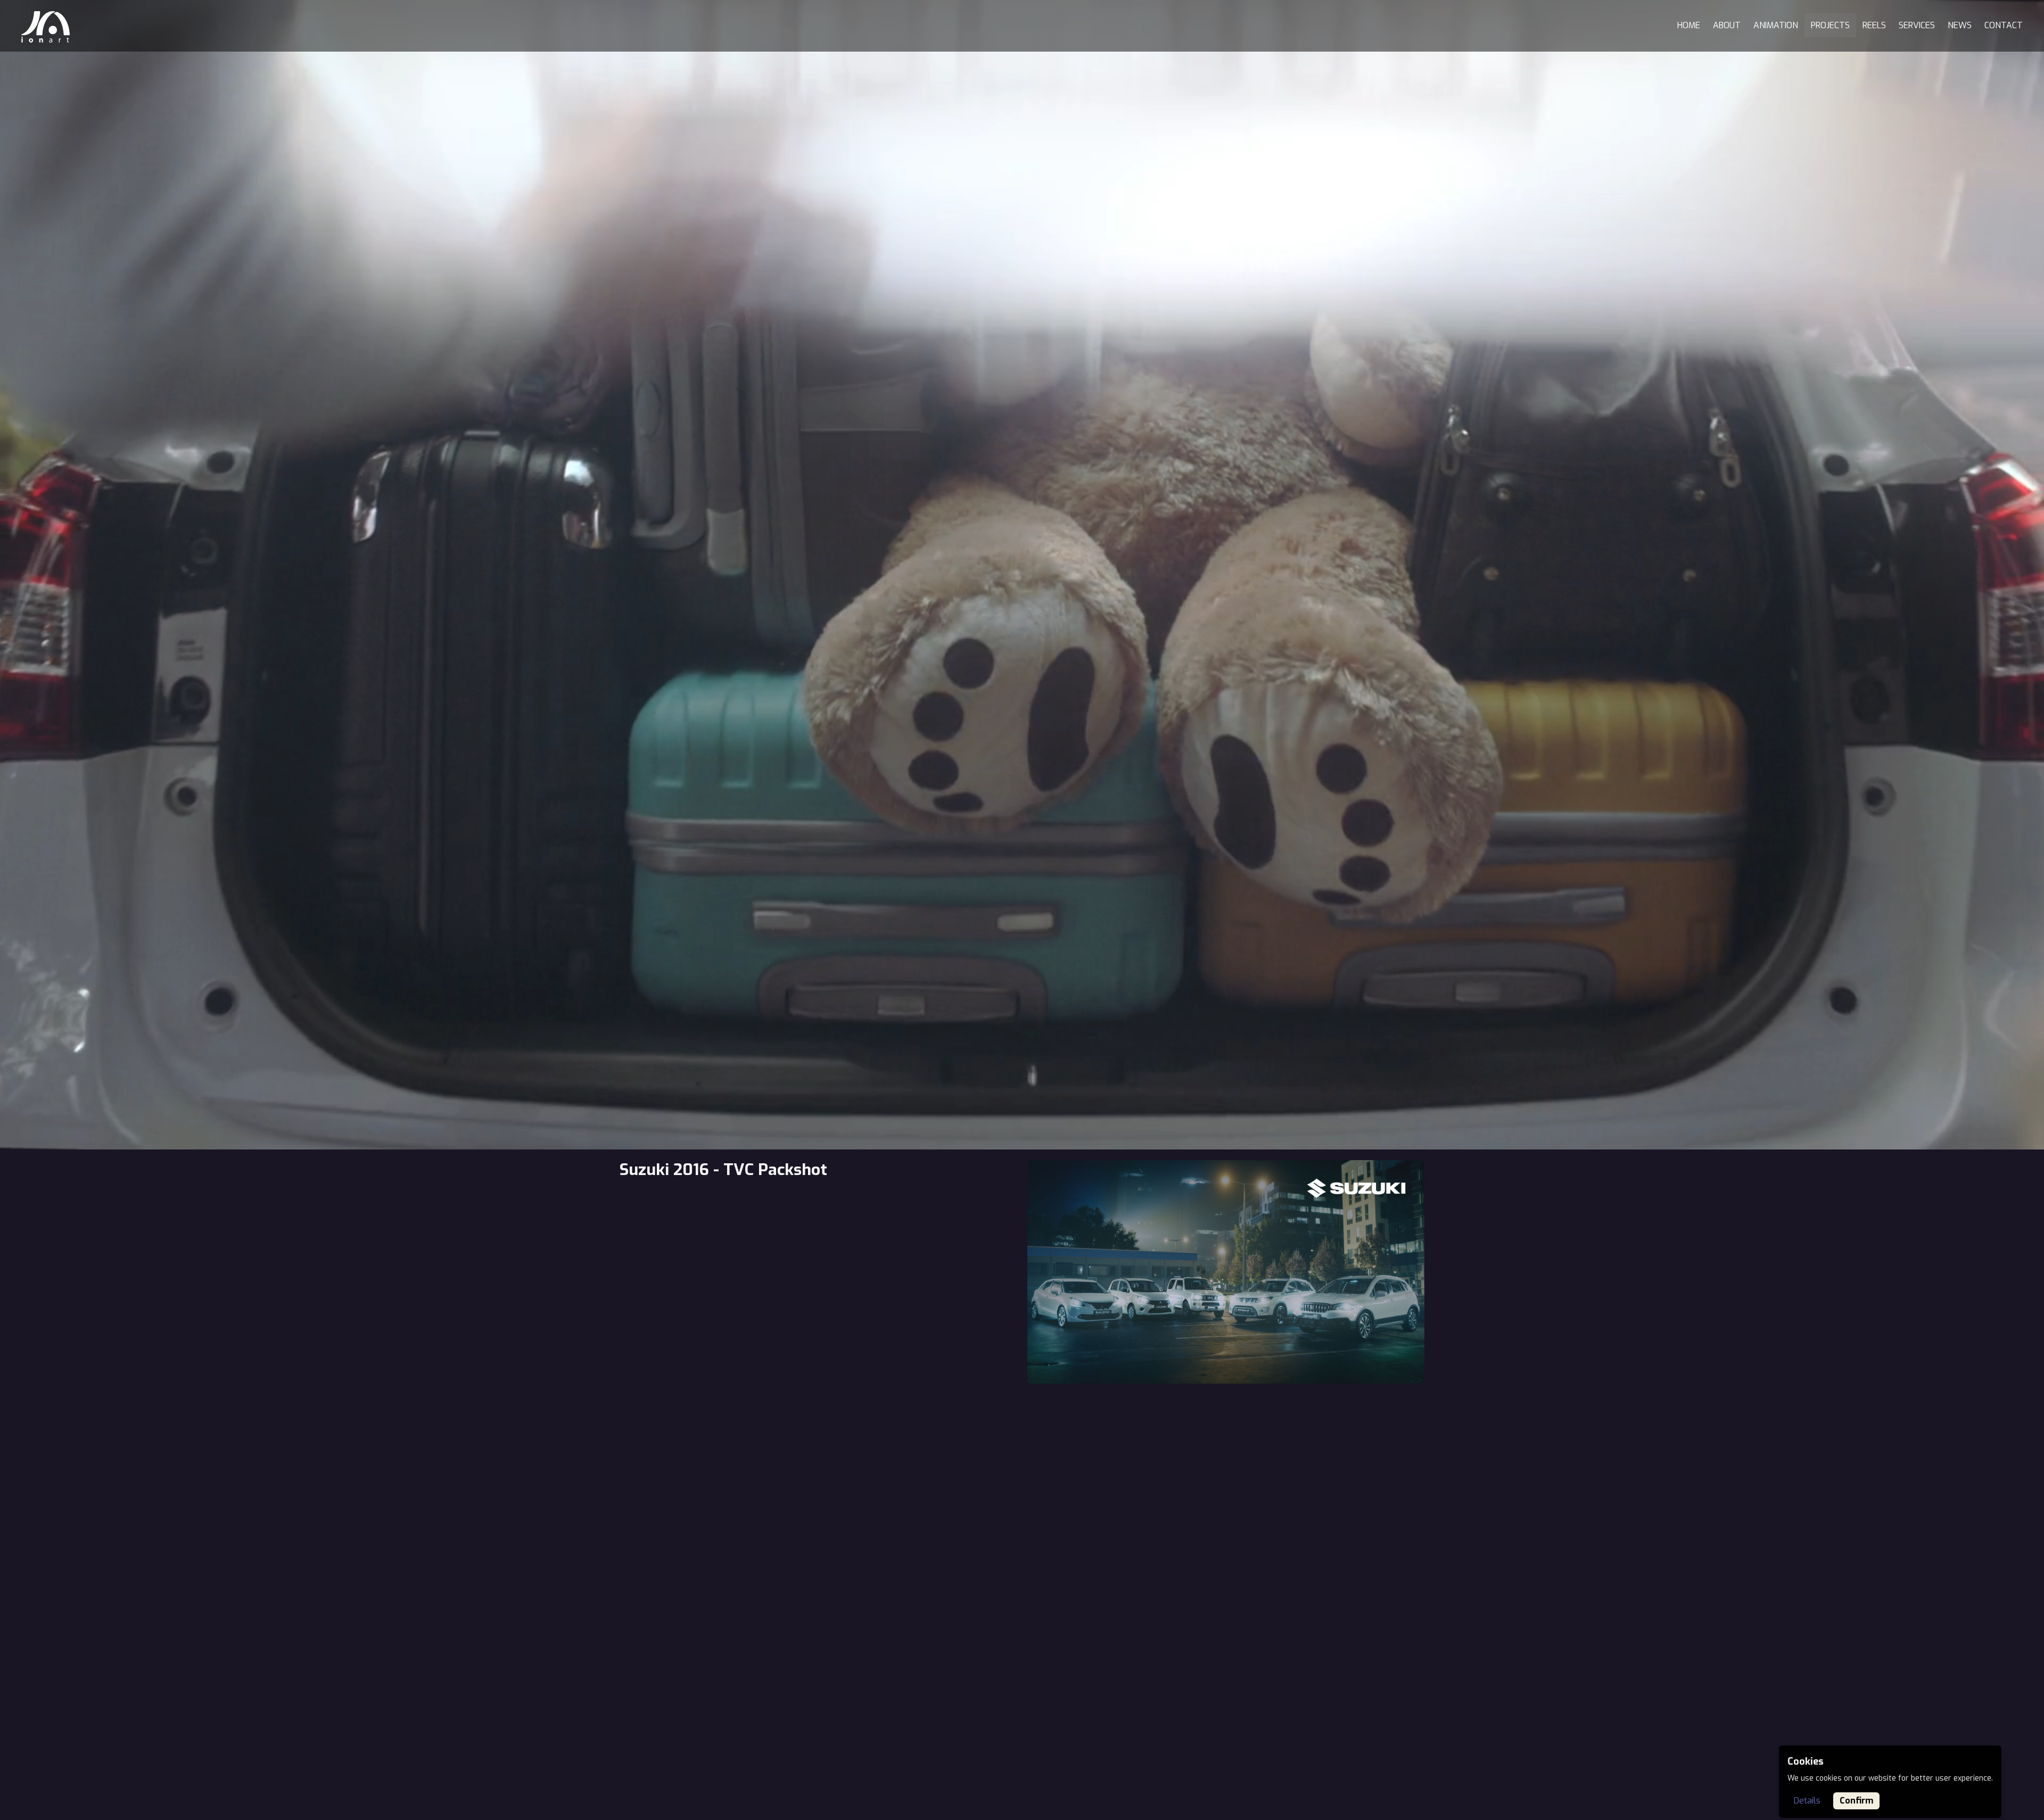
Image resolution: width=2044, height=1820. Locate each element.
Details (1807, 1801)
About (1727, 25)
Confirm (1856, 1801)
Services (1917, 25)
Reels (1874, 25)
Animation (1776, 25)
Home (1689, 25)
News (1960, 25)
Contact (2004, 25)
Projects (1830, 25)
